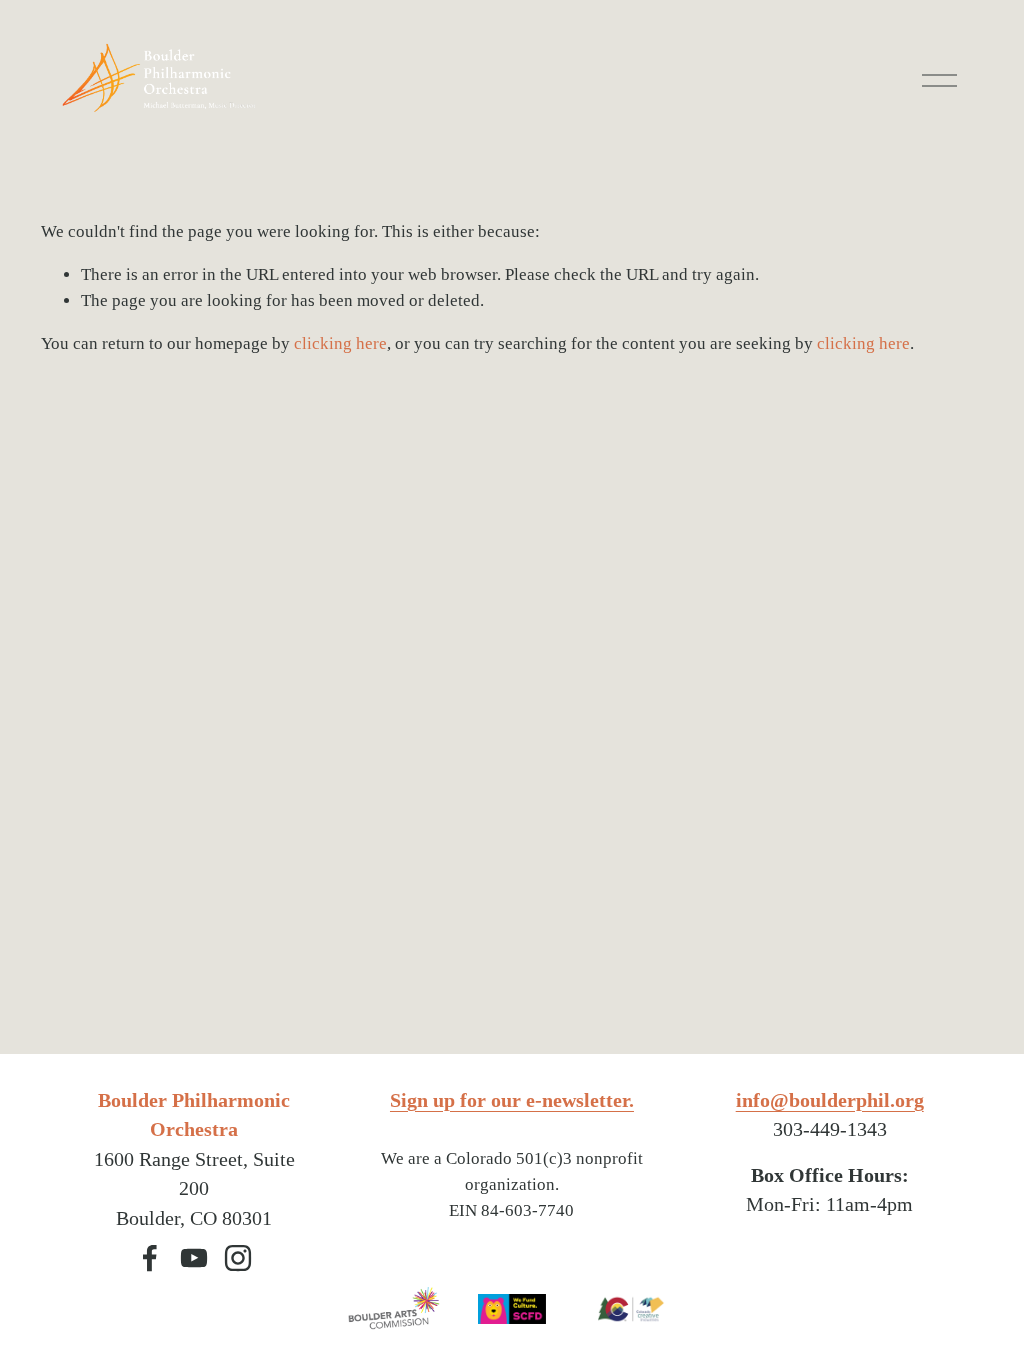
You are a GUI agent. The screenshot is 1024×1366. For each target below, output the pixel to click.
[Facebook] (150, 1258)
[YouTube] (194, 1258)
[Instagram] (238, 1258)
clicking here (340, 343)
